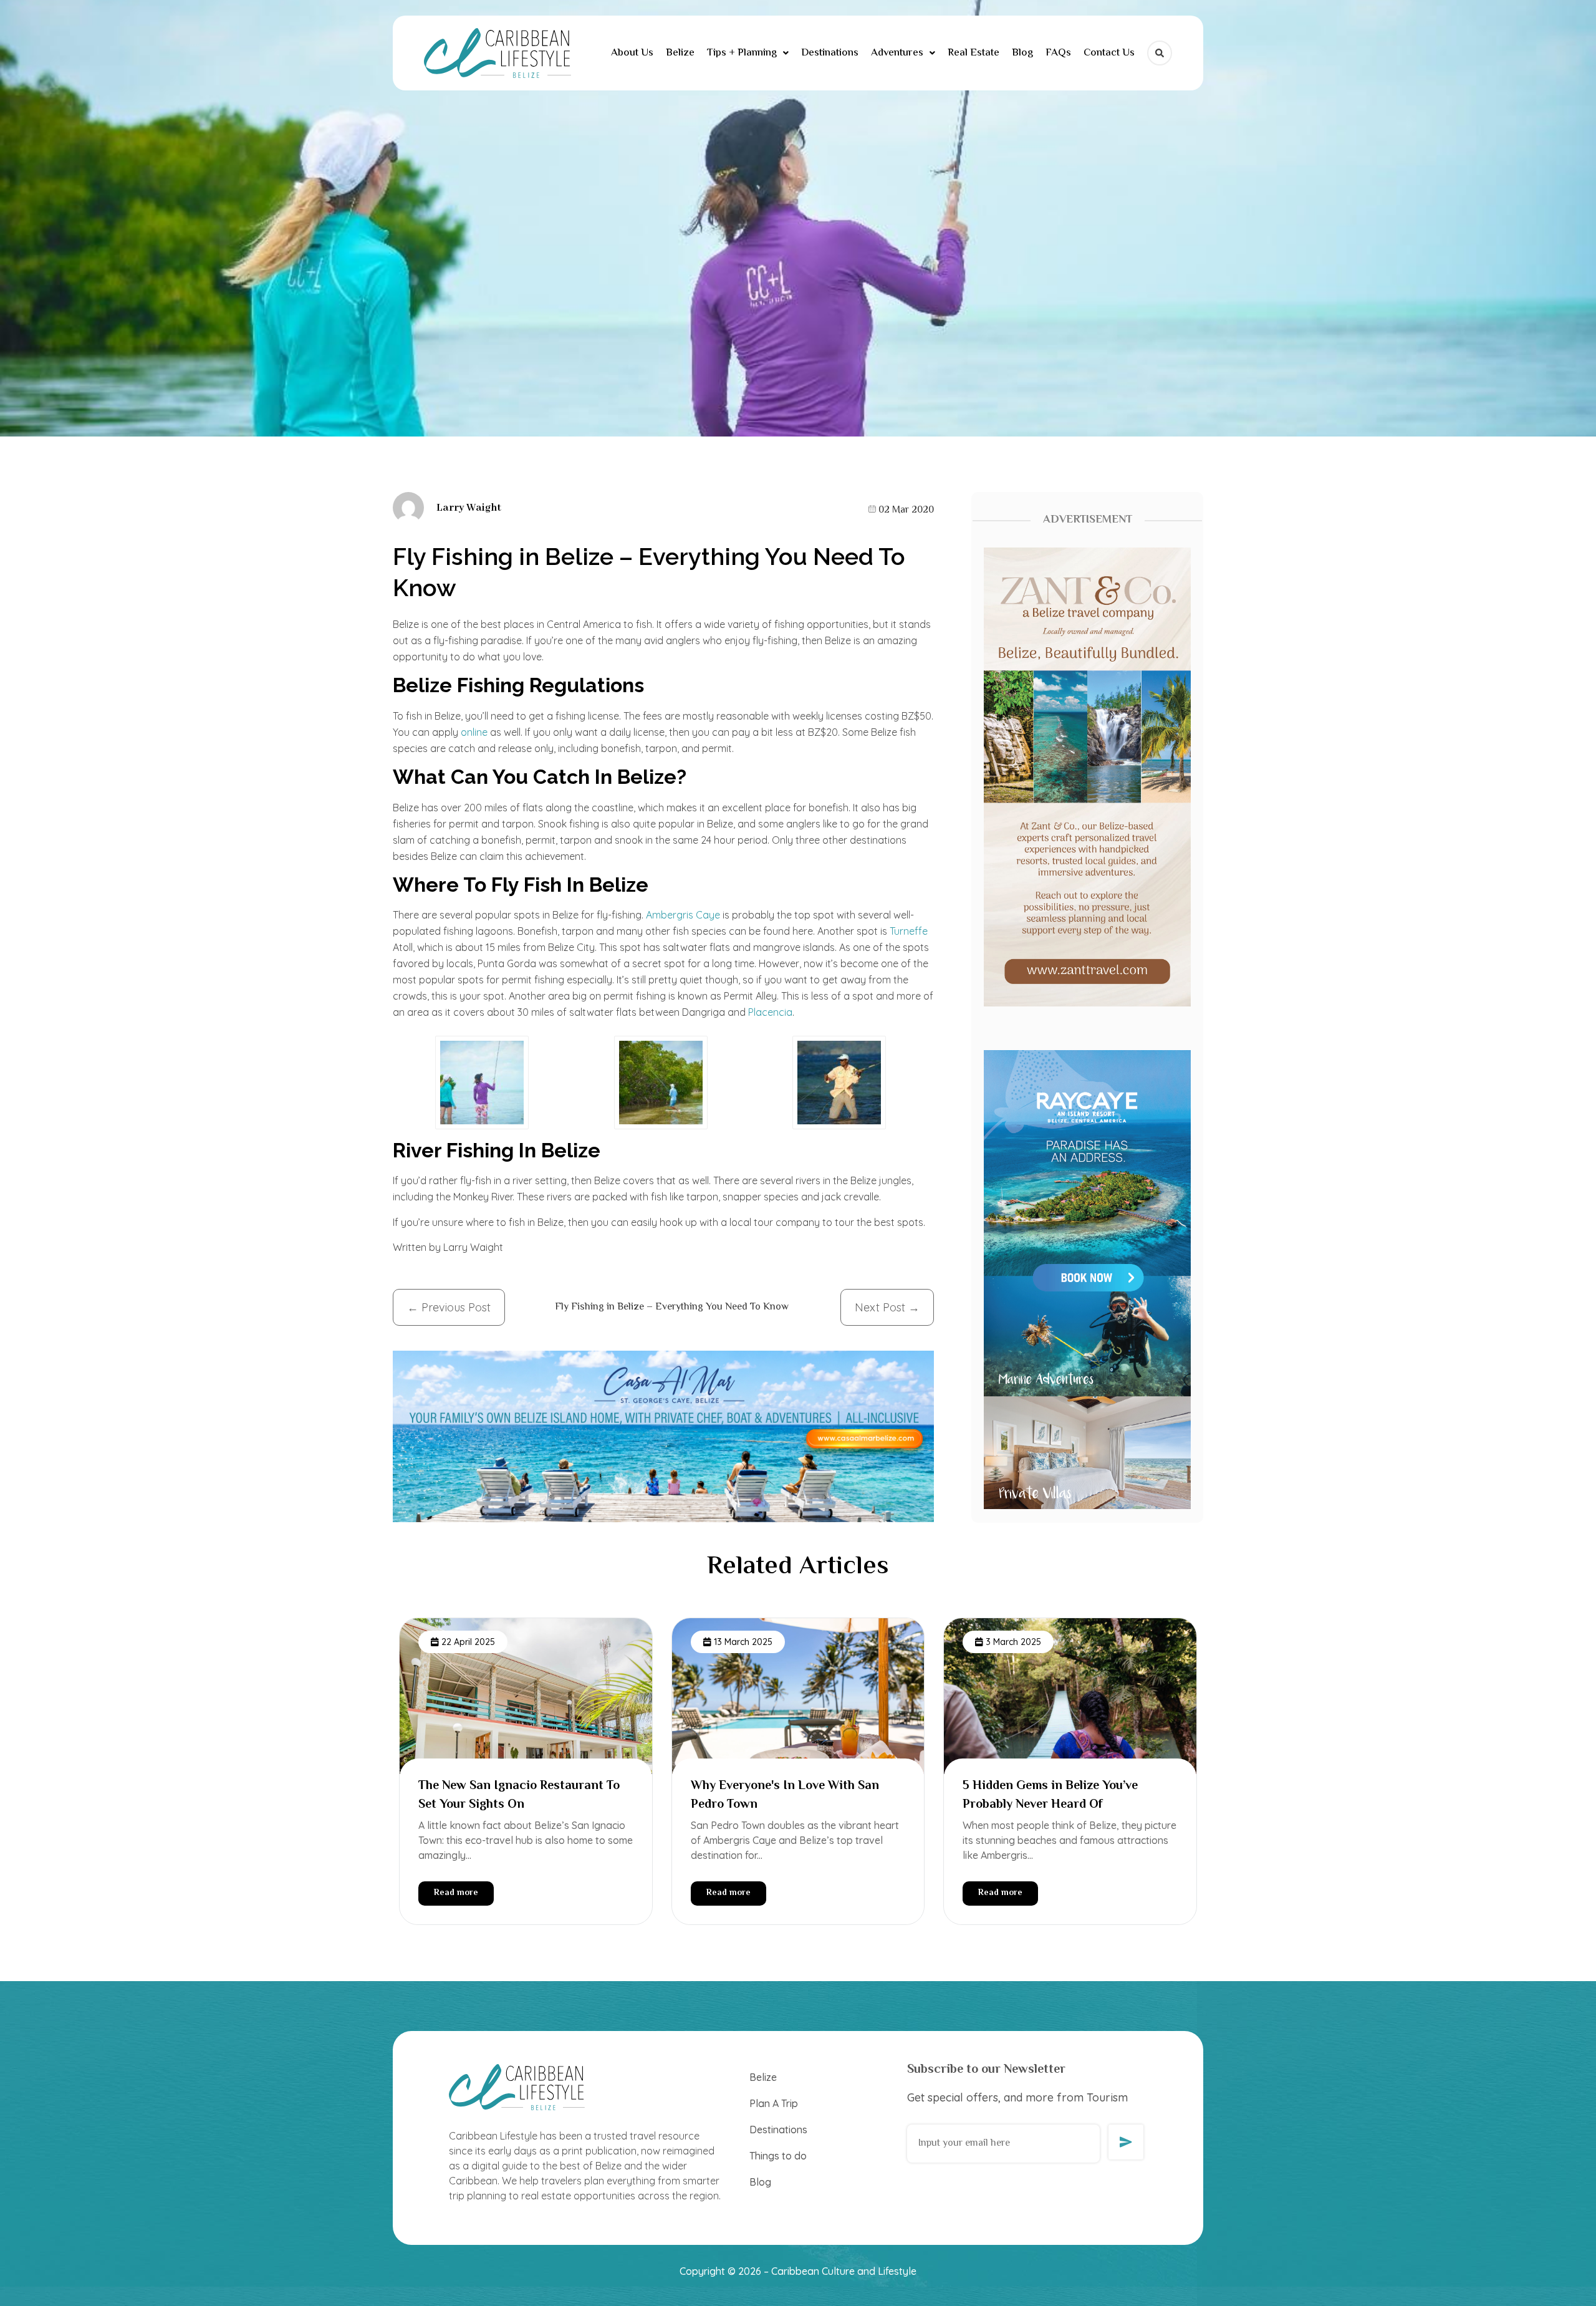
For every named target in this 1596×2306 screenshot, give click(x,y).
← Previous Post (449, 1307)
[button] (748, 53)
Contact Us (1109, 53)
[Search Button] (1160, 53)
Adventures (897, 53)
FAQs (1058, 53)
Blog (1022, 53)
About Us (632, 53)
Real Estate (973, 53)
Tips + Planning (742, 53)
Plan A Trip (774, 2103)
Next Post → (887, 1307)
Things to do (778, 2156)
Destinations (830, 53)
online (474, 732)
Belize (680, 53)
